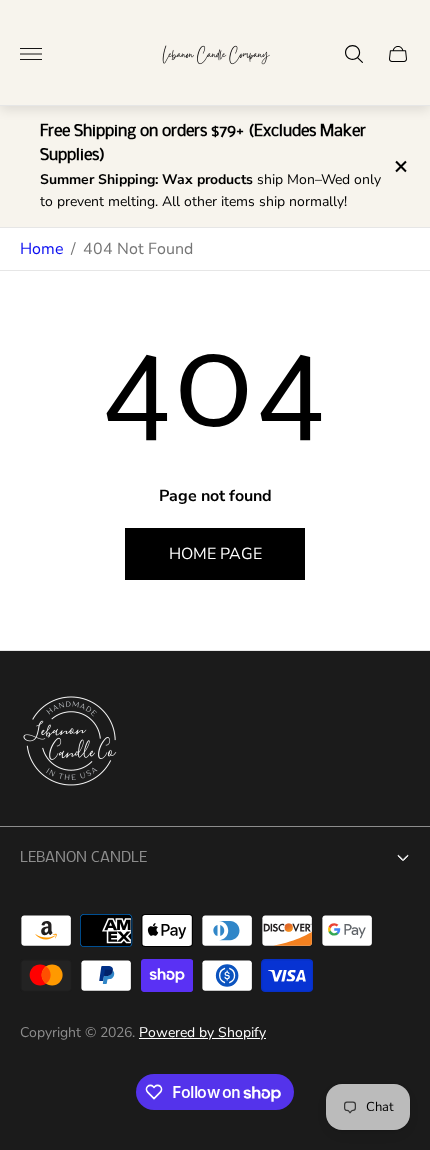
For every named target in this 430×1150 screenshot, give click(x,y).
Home (42, 249)
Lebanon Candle (83, 858)
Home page (215, 554)
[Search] (354, 54)
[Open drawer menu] (31, 54)
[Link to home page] (70, 743)
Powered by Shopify (202, 1032)
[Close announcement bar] (399, 166)
